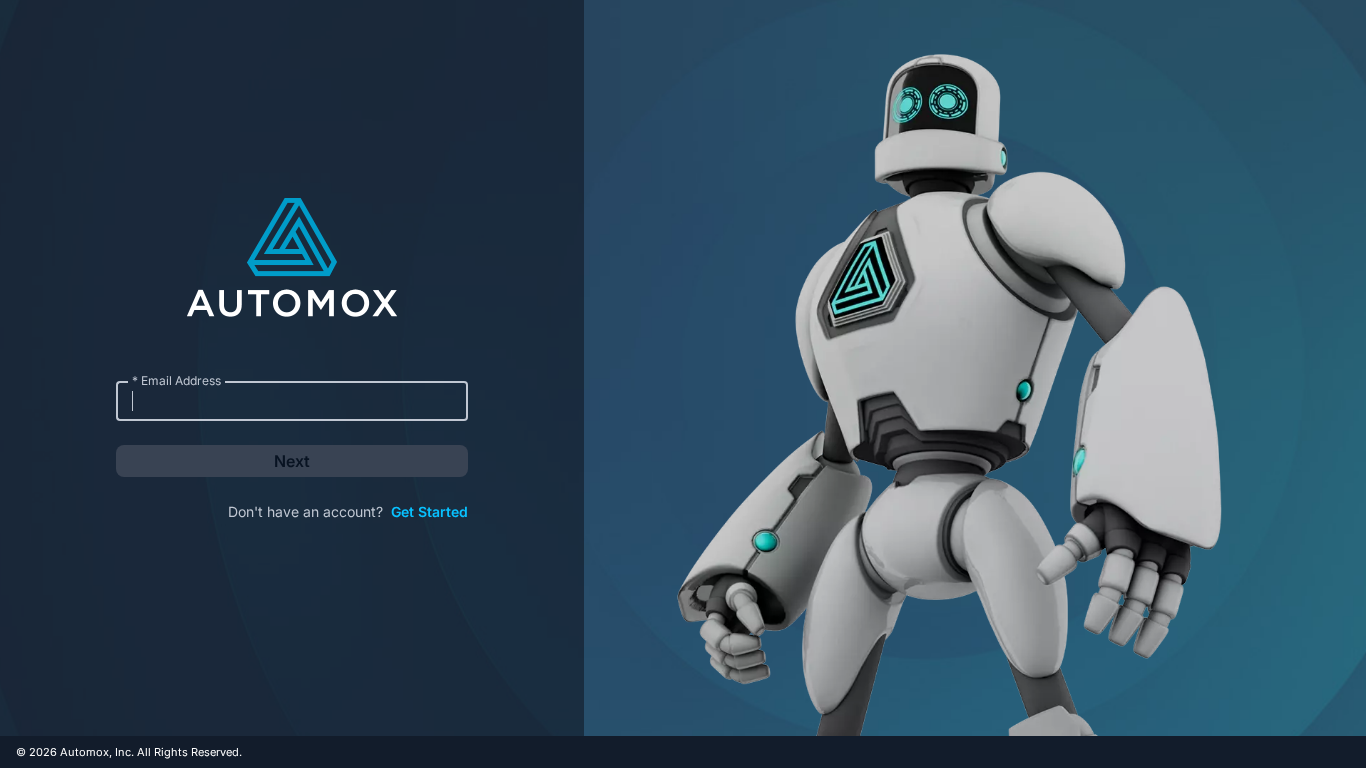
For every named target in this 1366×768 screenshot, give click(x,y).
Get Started (429, 511)
